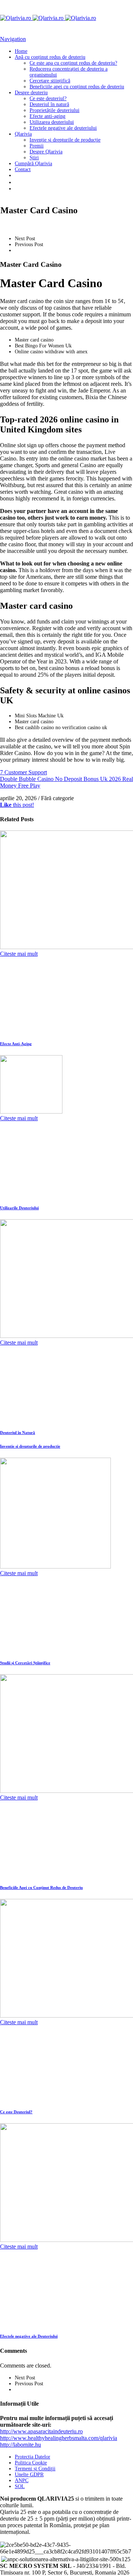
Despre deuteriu (31, 93)
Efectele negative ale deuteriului (63, 128)
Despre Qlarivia (46, 152)
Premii (37, 146)
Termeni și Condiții (35, 2469)
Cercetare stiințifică (50, 81)
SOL (20, 2486)
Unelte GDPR (29, 2475)
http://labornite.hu (21, 2445)
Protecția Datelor (33, 2457)
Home (21, 51)
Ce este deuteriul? (48, 98)
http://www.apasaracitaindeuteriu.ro (41, 2431)
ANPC (22, 2480)
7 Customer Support (23, 772)
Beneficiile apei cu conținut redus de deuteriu (77, 87)
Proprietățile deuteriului (54, 110)
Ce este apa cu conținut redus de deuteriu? (73, 63)
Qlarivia (23, 134)
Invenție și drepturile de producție (65, 140)
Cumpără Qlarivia (33, 164)
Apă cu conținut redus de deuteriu (50, 57)
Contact (23, 169)
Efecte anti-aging (47, 116)
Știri (34, 158)
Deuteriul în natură (49, 104)
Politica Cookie (31, 2463)
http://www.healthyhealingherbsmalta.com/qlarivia (59, 2438)
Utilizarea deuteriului (52, 122)
